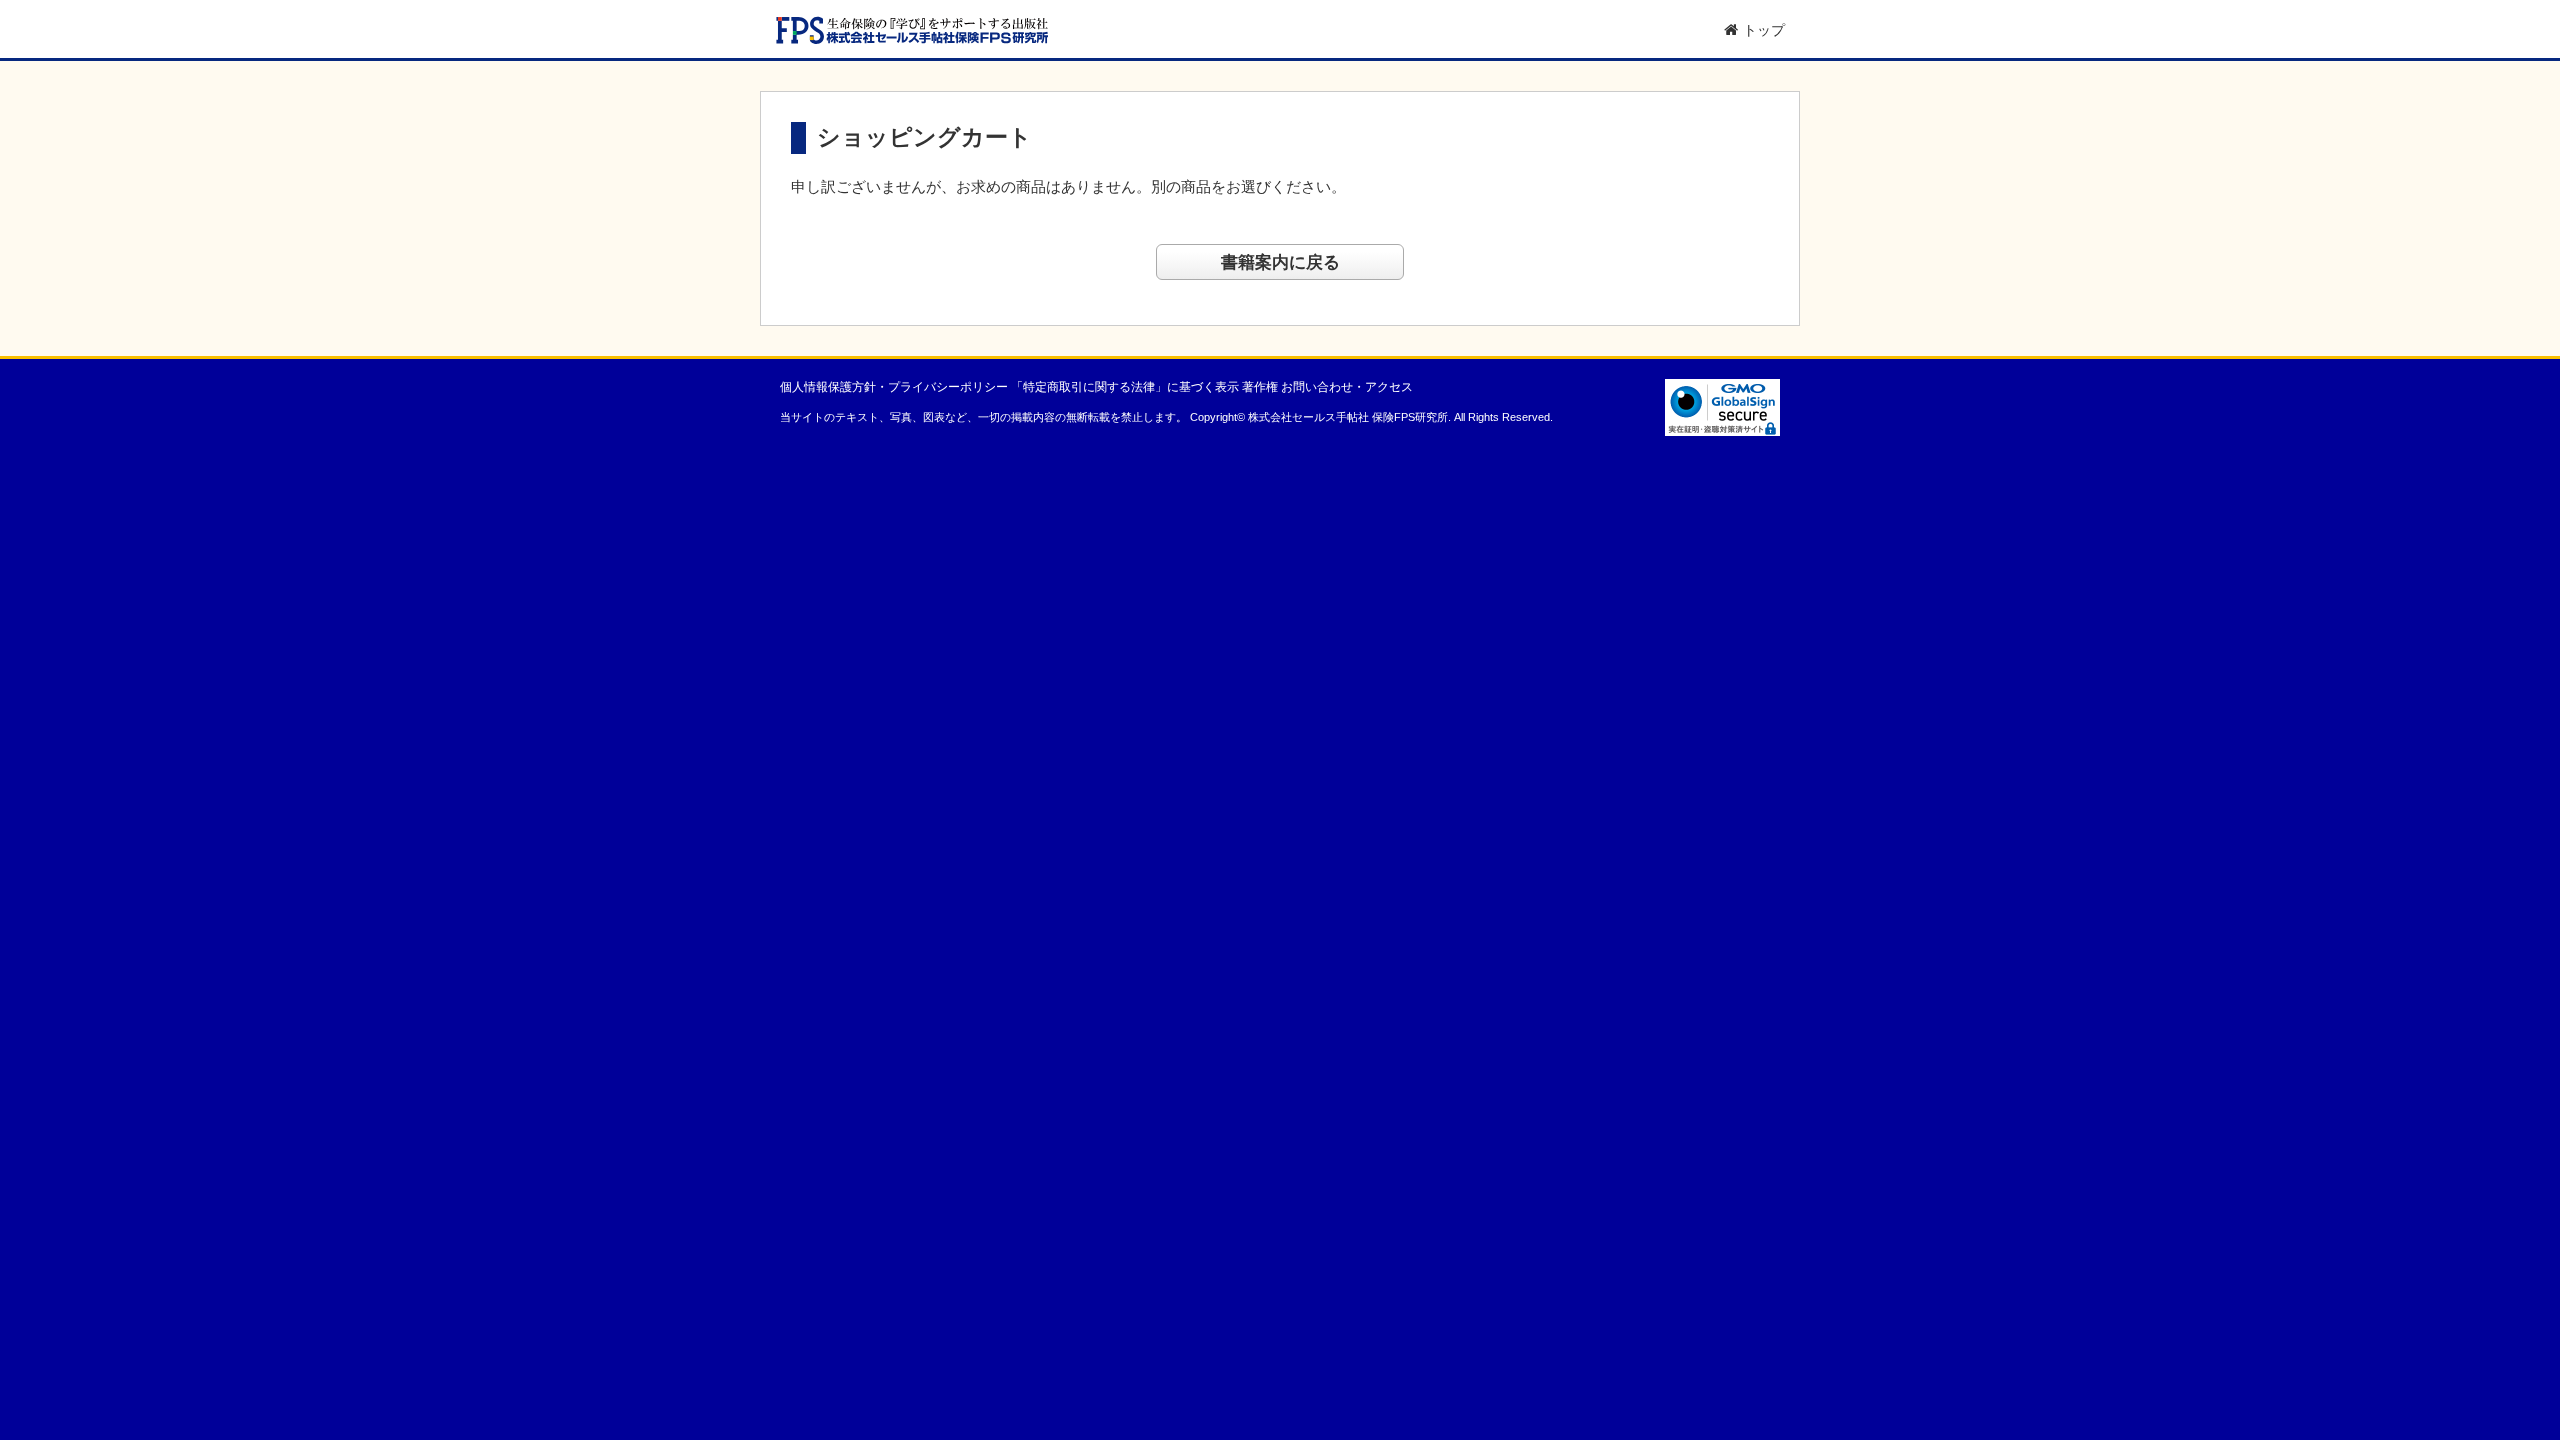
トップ (1764, 30)
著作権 (1260, 387)
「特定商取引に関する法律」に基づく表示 (1125, 387)
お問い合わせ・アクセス (1347, 387)
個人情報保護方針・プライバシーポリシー (894, 387)
